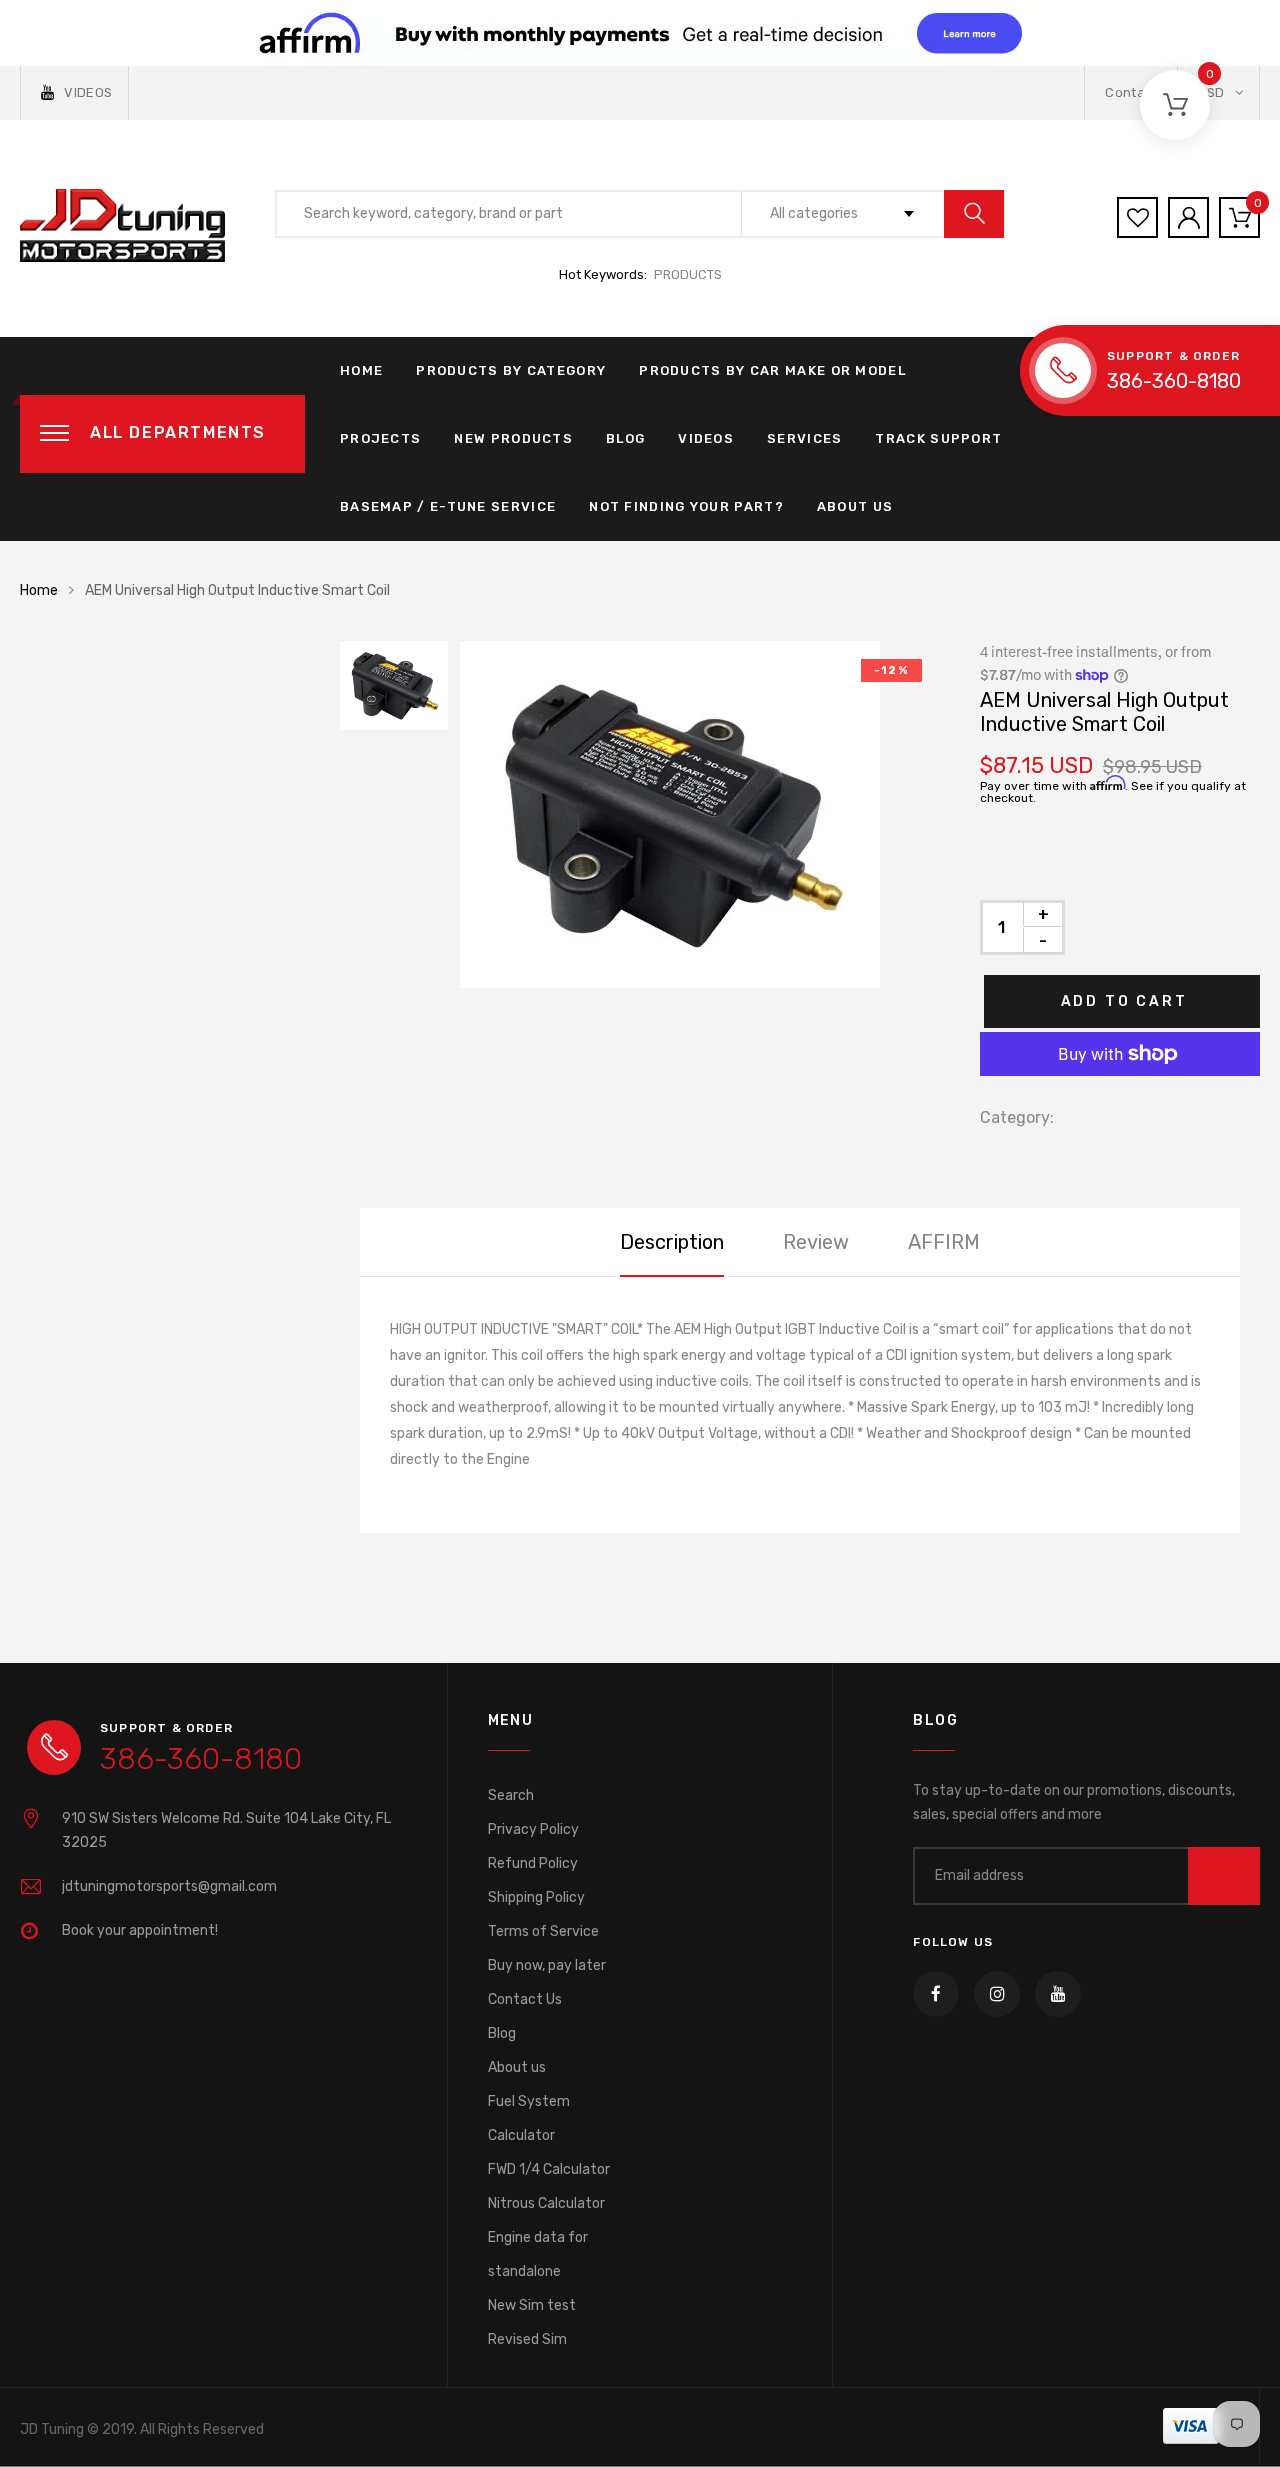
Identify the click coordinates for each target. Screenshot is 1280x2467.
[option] (700, 814)
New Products (513, 438)
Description (672, 1242)
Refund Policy (533, 1863)
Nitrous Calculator (546, 2203)
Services (804, 438)
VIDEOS (88, 92)
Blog (625, 438)
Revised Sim (527, 2339)
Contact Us (525, 1999)
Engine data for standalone (538, 2254)
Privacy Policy (533, 1829)
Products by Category (511, 370)
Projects (380, 438)
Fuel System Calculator (529, 2118)
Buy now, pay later (547, 1965)
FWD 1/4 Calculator (549, 2169)
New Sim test (532, 2305)
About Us (855, 506)
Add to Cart (1124, 1001)
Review (816, 1242)
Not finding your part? (686, 506)
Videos (706, 438)
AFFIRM (944, 1242)
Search (511, 1795)
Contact (1131, 92)
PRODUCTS (688, 274)
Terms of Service (543, 1931)
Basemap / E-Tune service (448, 506)
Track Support (938, 438)
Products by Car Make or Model (772, 370)
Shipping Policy (536, 1897)
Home (361, 370)
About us (517, 2067)
